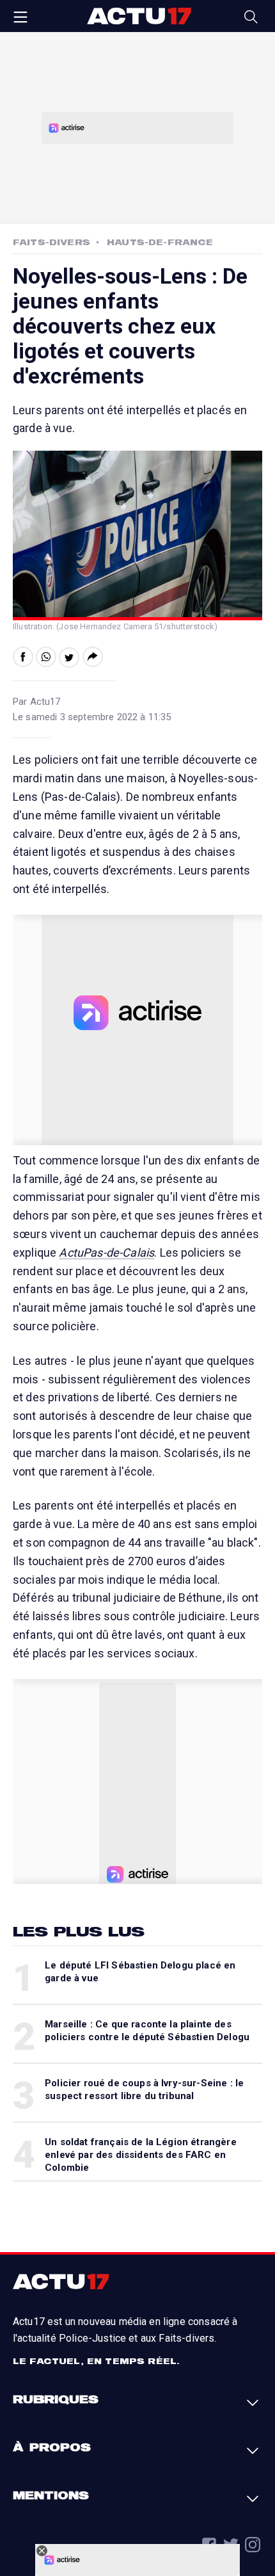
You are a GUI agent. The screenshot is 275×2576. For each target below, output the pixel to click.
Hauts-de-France (160, 242)
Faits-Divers (51, 242)
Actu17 (139, 16)
